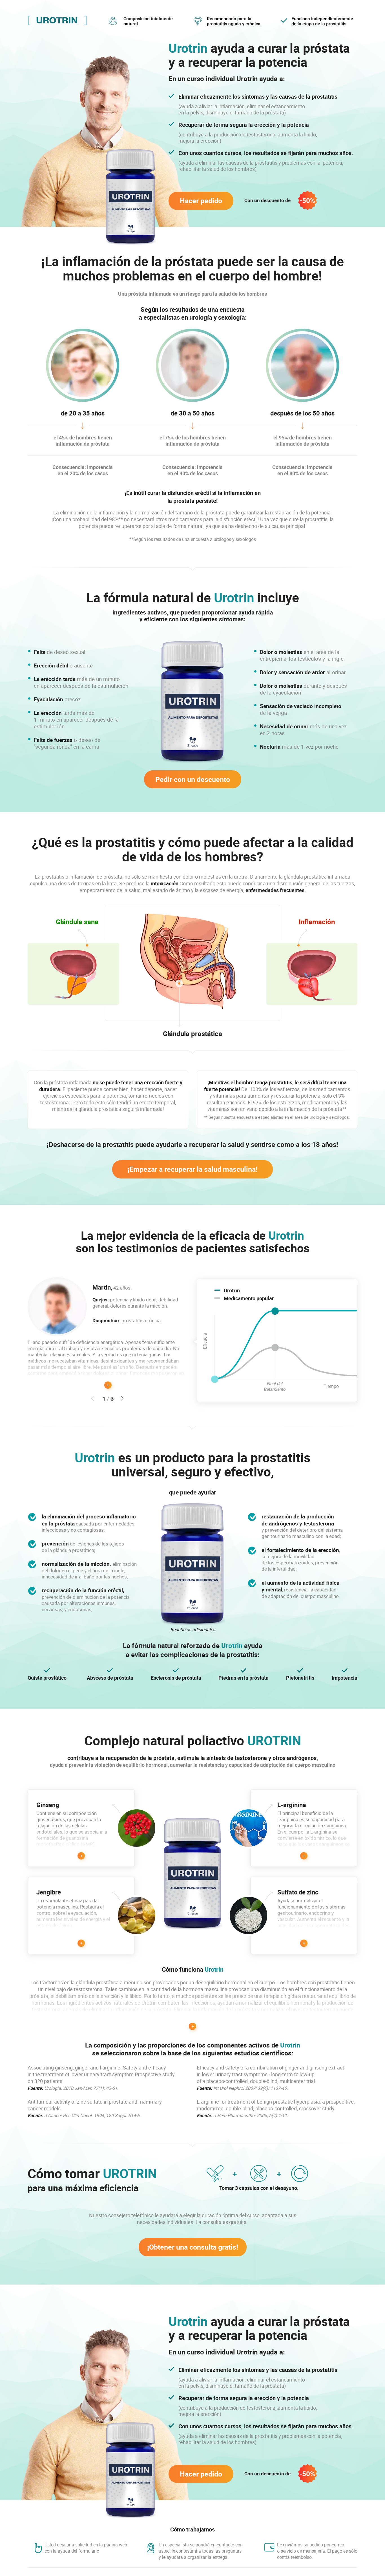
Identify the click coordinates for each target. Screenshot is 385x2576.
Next (122, 1398)
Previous (92, 1398)
